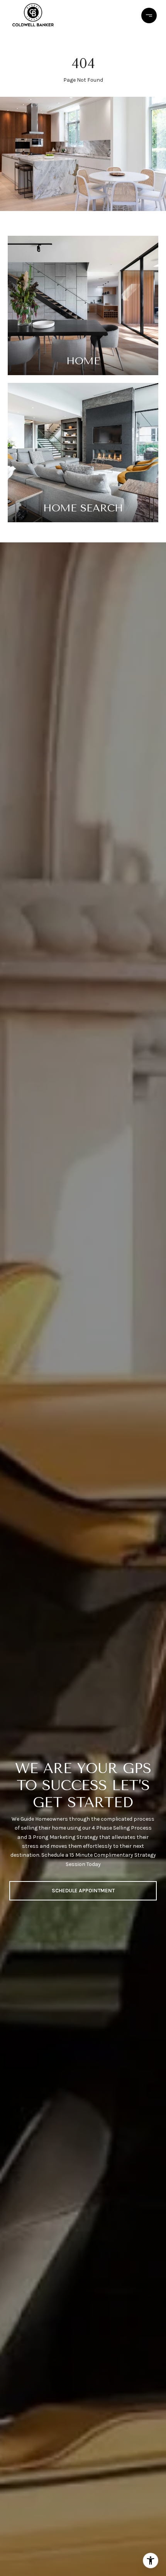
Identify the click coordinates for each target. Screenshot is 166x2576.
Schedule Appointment (83, 1891)
